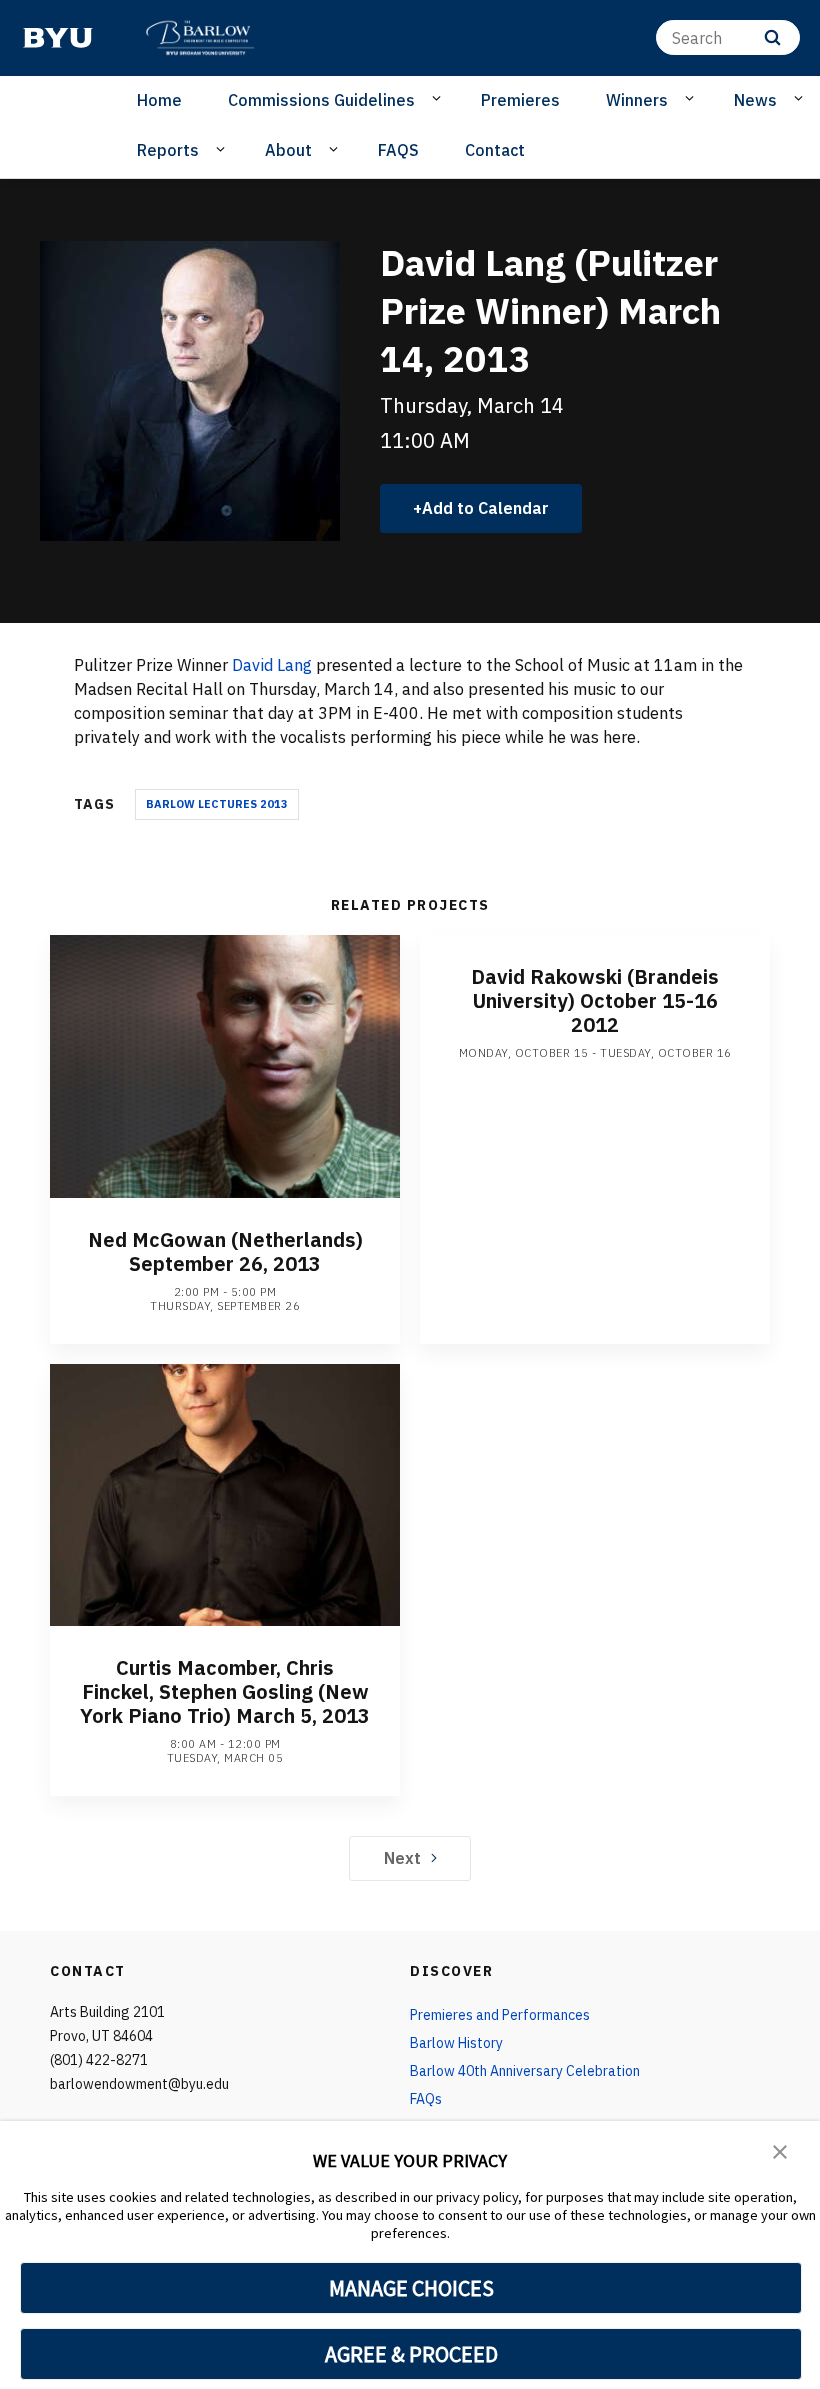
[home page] (58, 38)
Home (159, 100)
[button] (780, 2150)
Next (402, 1858)
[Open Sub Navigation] (439, 99)
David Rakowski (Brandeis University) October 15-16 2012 (595, 1000)
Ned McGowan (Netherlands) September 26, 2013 (225, 1251)
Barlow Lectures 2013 (217, 804)
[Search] (772, 37)
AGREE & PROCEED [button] (411, 2354)
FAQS (398, 150)
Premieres (520, 100)
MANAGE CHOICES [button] (411, 2288)
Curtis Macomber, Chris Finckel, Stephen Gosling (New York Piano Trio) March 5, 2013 (225, 1691)
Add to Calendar (485, 508)
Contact (495, 150)
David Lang (272, 665)
